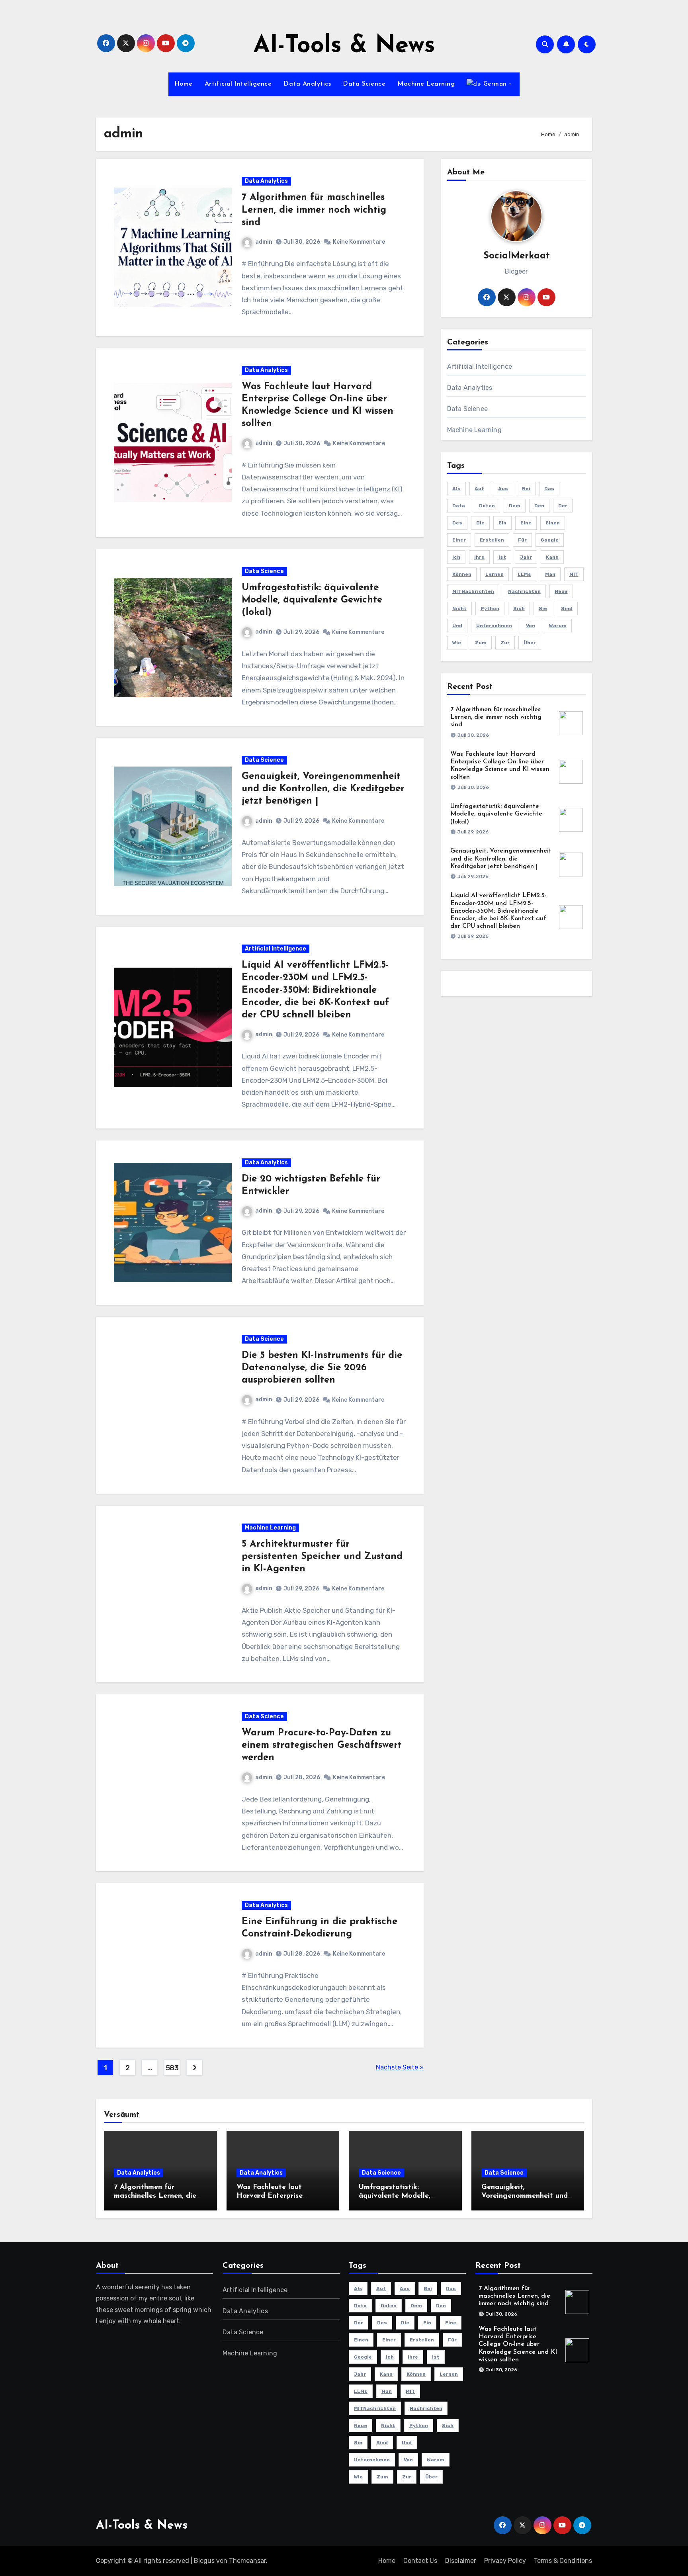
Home (184, 84)
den (539, 506)
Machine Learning (426, 84)
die (480, 523)
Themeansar (247, 2561)
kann (552, 557)
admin (264, 242)
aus (503, 489)
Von (531, 626)
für (522, 540)
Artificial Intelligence (238, 84)
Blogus (204, 2561)
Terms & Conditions (563, 2561)
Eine (526, 523)
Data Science (364, 84)
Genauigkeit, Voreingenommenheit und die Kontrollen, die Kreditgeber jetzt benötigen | (323, 789)
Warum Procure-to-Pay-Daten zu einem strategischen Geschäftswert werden (322, 1745)
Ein (502, 523)
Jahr (526, 557)
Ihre (479, 557)
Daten (487, 506)
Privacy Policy (505, 2561)
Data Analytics (307, 84)
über (530, 643)
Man (550, 574)
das (549, 489)
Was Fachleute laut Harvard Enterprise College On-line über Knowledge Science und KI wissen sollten (518, 2344)
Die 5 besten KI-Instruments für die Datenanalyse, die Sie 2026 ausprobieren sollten (322, 1368)
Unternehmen (494, 626)
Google (550, 540)
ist (502, 557)
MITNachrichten (473, 591)
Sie (543, 608)
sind (567, 608)
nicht (459, 608)
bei (526, 489)
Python (490, 608)
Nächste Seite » (400, 2067)
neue (561, 591)
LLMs (524, 574)
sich (519, 608)
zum (481, 643)
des (457, 523)
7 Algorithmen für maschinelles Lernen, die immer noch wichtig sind (314, 210)
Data (459, 506)
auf (479, 489)
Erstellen (492, 540)
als (456, 489)
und (457, 626)
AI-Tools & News (344, 46)
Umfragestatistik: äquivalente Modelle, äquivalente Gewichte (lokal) (312, 600)
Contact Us (420, 2561)
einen (553, 523)
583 (172, 2068)
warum (558, 626)
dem (515, 506)
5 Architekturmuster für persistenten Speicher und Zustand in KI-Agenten (322, 1557)
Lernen (494, 574)
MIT (574, 574)
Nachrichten (524, 591)
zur (505, 643)
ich (456, 557)
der (563, 506)
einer (459, 540)
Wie (457, 643)
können (462, 574)
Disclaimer (461, 2561)
